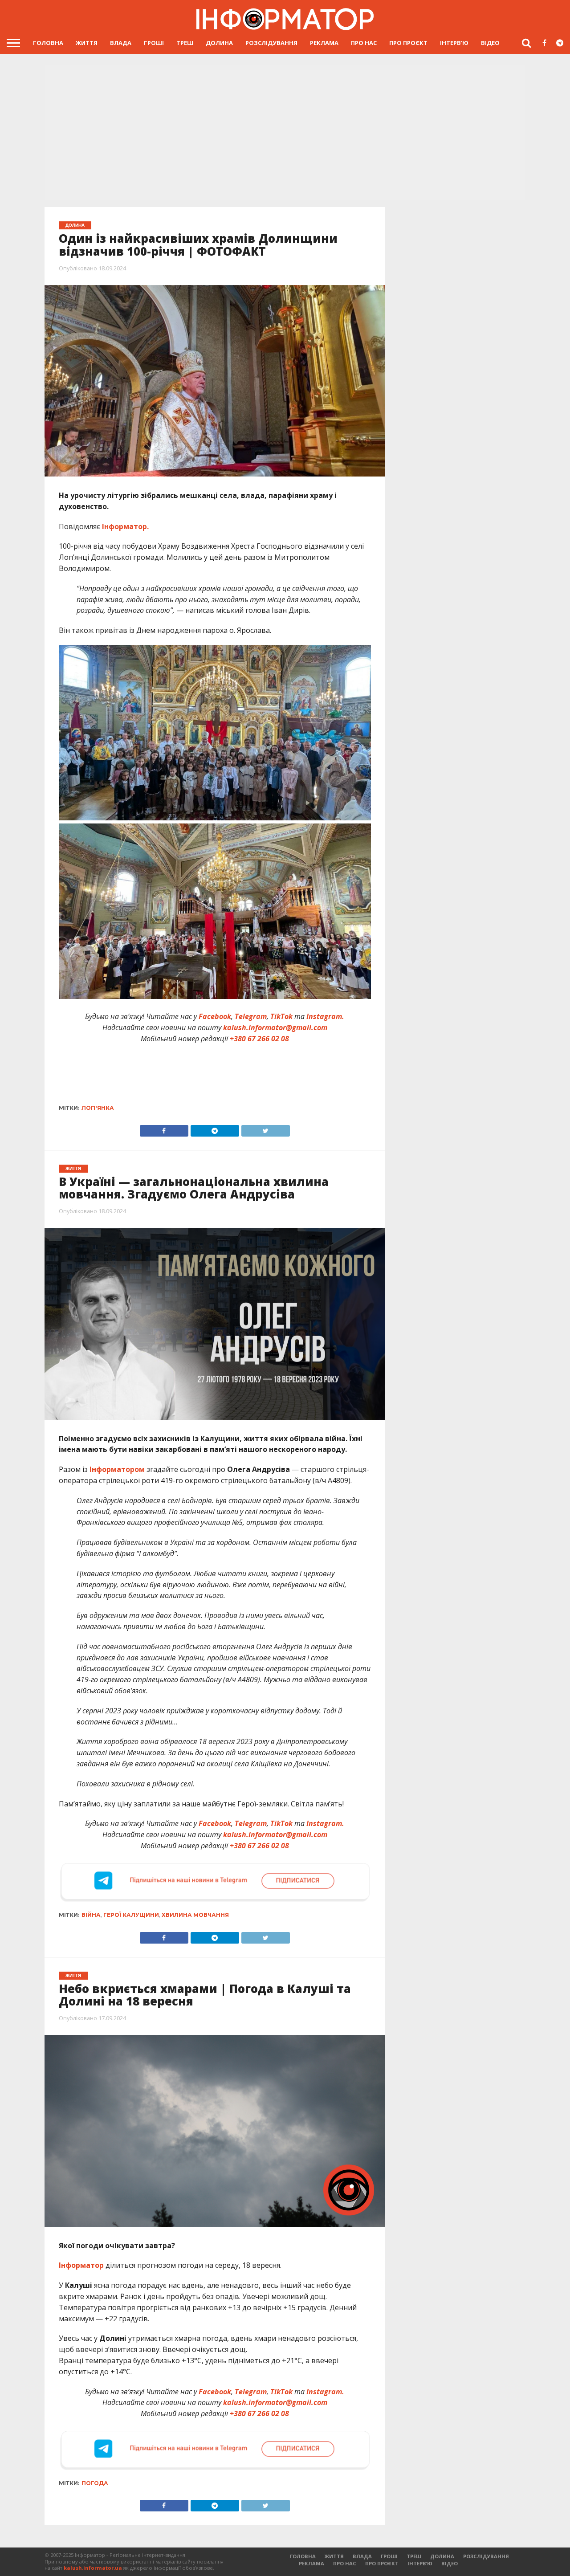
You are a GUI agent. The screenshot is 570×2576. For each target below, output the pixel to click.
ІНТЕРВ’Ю (454, 43)
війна (91, 1915)
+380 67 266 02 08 (259, 1039)
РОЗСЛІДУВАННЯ (271, 43)
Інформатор (81, 2265)
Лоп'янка (98, 1108)
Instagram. (325, 1016)
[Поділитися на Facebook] (164, 1129)
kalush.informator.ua (93, 2568)
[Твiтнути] (265, 1129)
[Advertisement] (285, 134)
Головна (48, 43)
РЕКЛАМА (324, 43)
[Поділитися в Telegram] (215, 1129)
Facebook (215, 1016)
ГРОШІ (154, 43)
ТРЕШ (185, 43)
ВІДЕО (490, 43)
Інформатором (117, 1469)
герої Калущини (131, 1915)
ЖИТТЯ (87, 43)
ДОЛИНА (219, 43)
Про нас (364, 43)
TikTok (281, 1016)
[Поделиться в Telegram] (215, 1936)
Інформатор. (124, 526)
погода (95, 2483)
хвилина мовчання (195, 1915)
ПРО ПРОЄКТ (408, 43)
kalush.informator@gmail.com (275, 1027)
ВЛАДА (121, 43)
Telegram (251, 1016)
